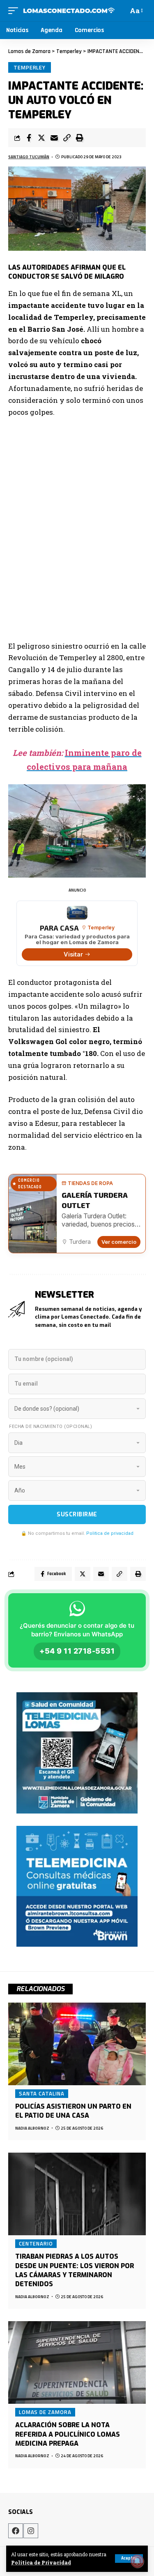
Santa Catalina (42, 2093)
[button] (67, 138)
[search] (121, 10)
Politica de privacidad (110, 1533)
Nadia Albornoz (32, 2128)
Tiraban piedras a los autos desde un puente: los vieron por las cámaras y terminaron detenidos (75, 2270)
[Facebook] (16, 2531)
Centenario (36, 2243)
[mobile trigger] (15, 11)
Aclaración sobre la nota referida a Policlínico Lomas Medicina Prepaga (68, 2434)
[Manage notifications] (137, 2561)
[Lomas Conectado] (69, 11)
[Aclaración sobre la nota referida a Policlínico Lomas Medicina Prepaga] (77, 2362)
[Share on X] (41, 138)
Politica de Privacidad (41, 2563)
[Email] (54, 138)
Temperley (30, 67)
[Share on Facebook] (29, 138)
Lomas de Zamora (45, 2412)
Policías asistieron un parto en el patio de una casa (73, 2111)
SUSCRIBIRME (77, 1514)
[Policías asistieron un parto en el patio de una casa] (77, 2044)
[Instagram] (31, 2531)
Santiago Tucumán (29, 157)
